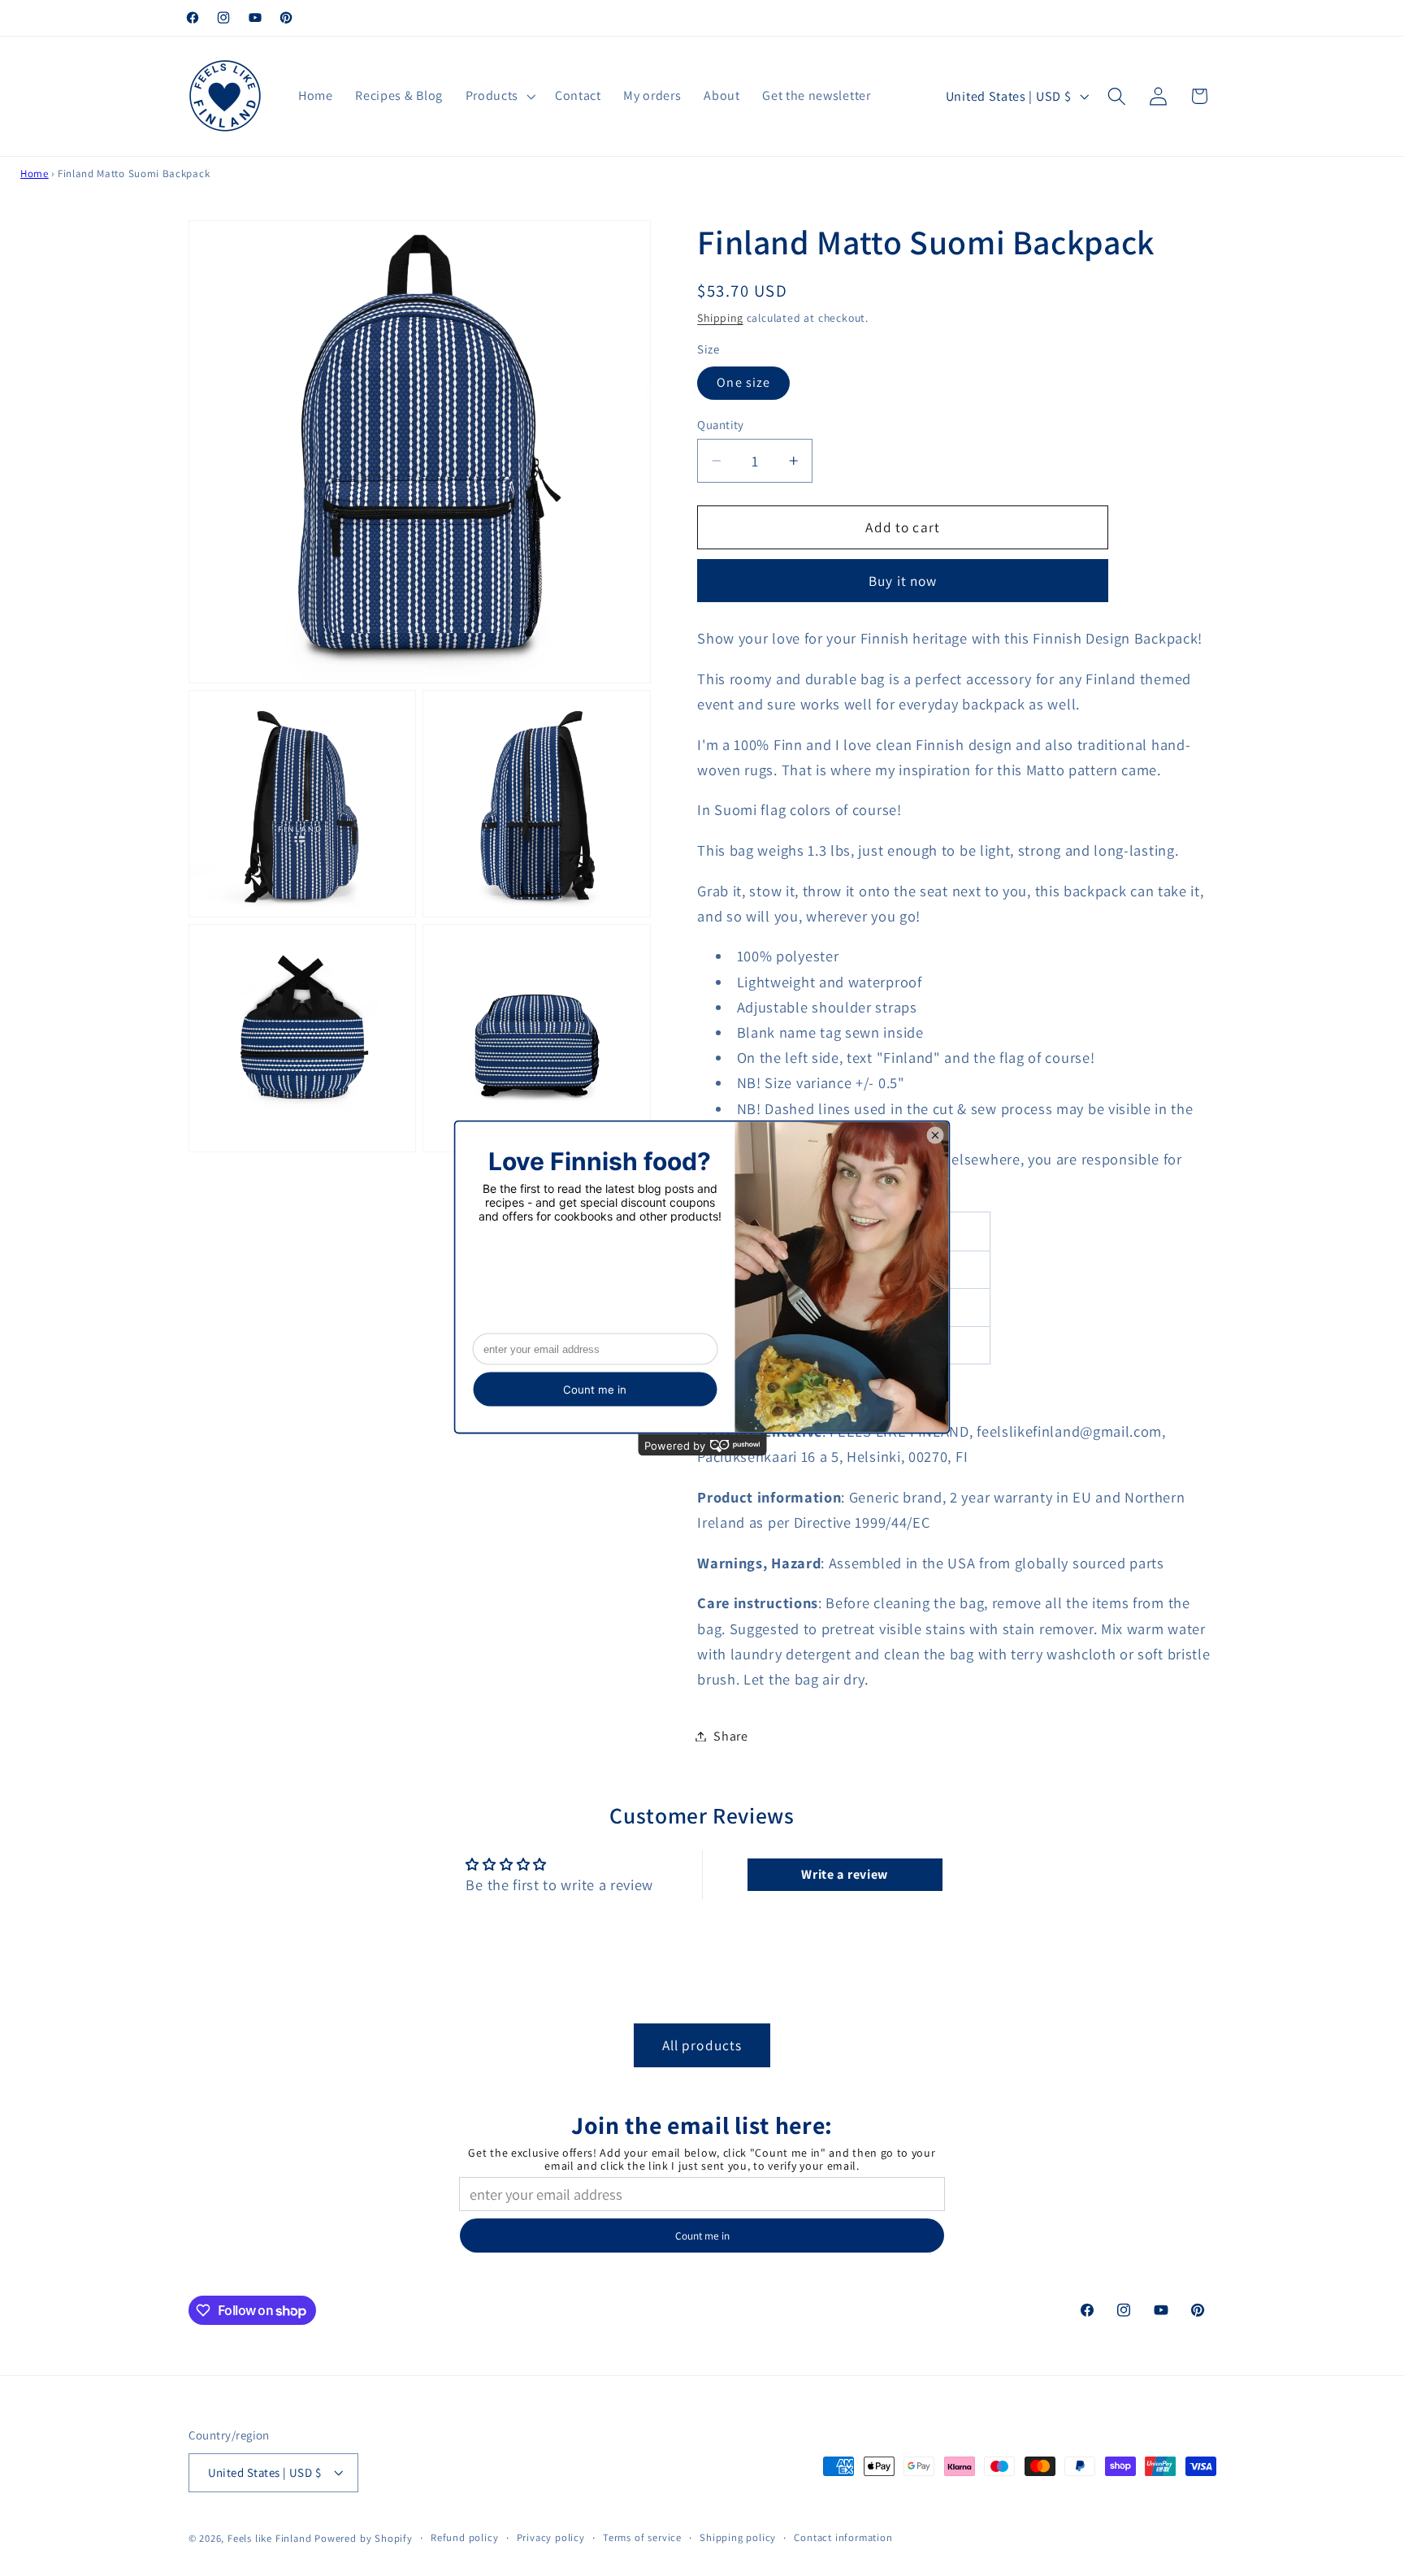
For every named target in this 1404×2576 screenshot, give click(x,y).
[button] (499, 96)
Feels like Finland (270, 2538)
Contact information (843, 2537)
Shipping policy (738, 2537)
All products (702, 2044)
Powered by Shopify (364, 2538)
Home (35, 173)
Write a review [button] (845, 1875)
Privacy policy (551, 2537)
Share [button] (730, 1736)
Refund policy (464, 2537)
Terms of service (642, 2537)
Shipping (720, 318)
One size (743, 383)
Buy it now (903, 581)
